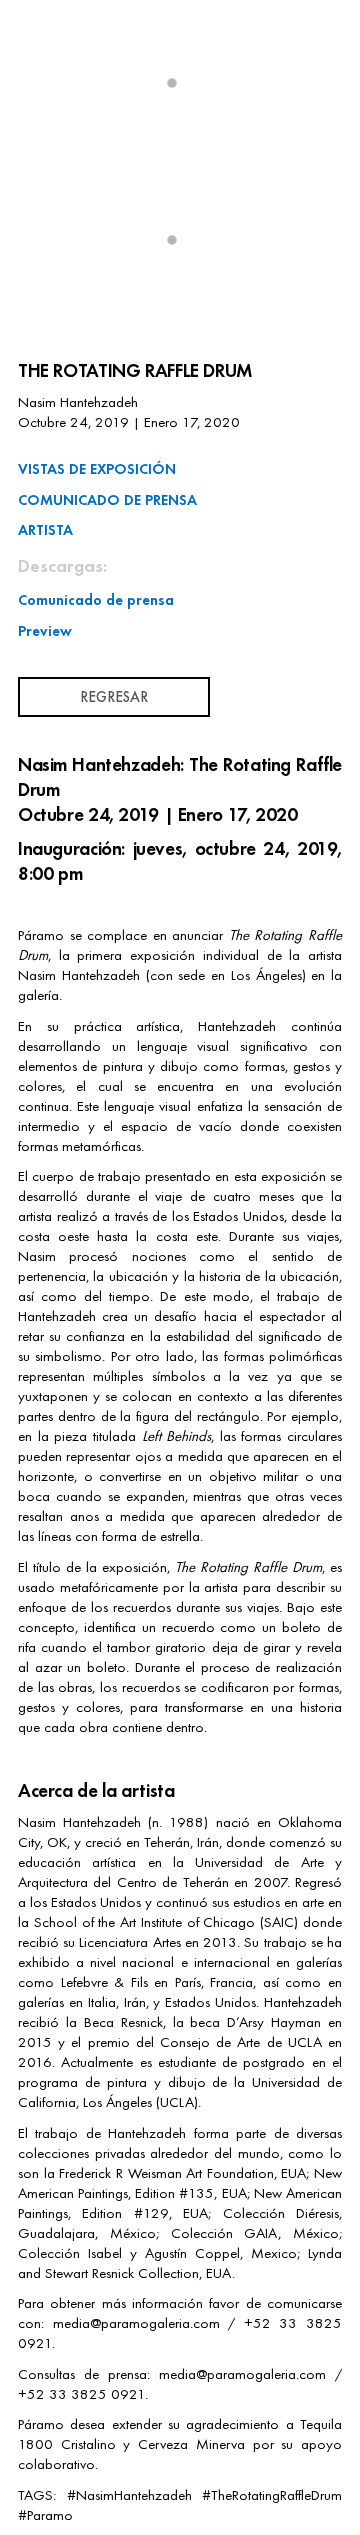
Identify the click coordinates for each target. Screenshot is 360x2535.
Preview (45, 630)
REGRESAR (114, 696)
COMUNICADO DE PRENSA (107, 499)
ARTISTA (45, 529)
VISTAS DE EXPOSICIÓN (97, 468)
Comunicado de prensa (96, 599)
